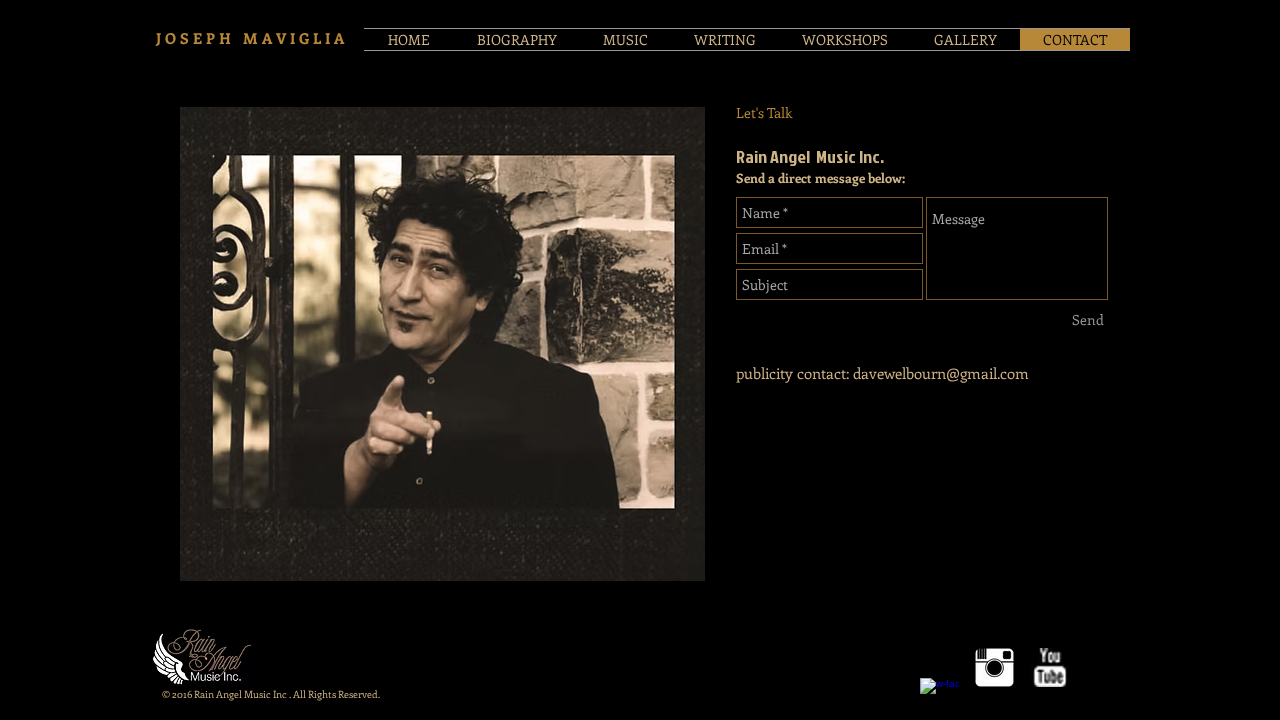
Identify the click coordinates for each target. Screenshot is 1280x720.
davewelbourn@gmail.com (941, 373)
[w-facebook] (939, 697)
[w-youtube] (1049, 667)
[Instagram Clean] (994, 667)
